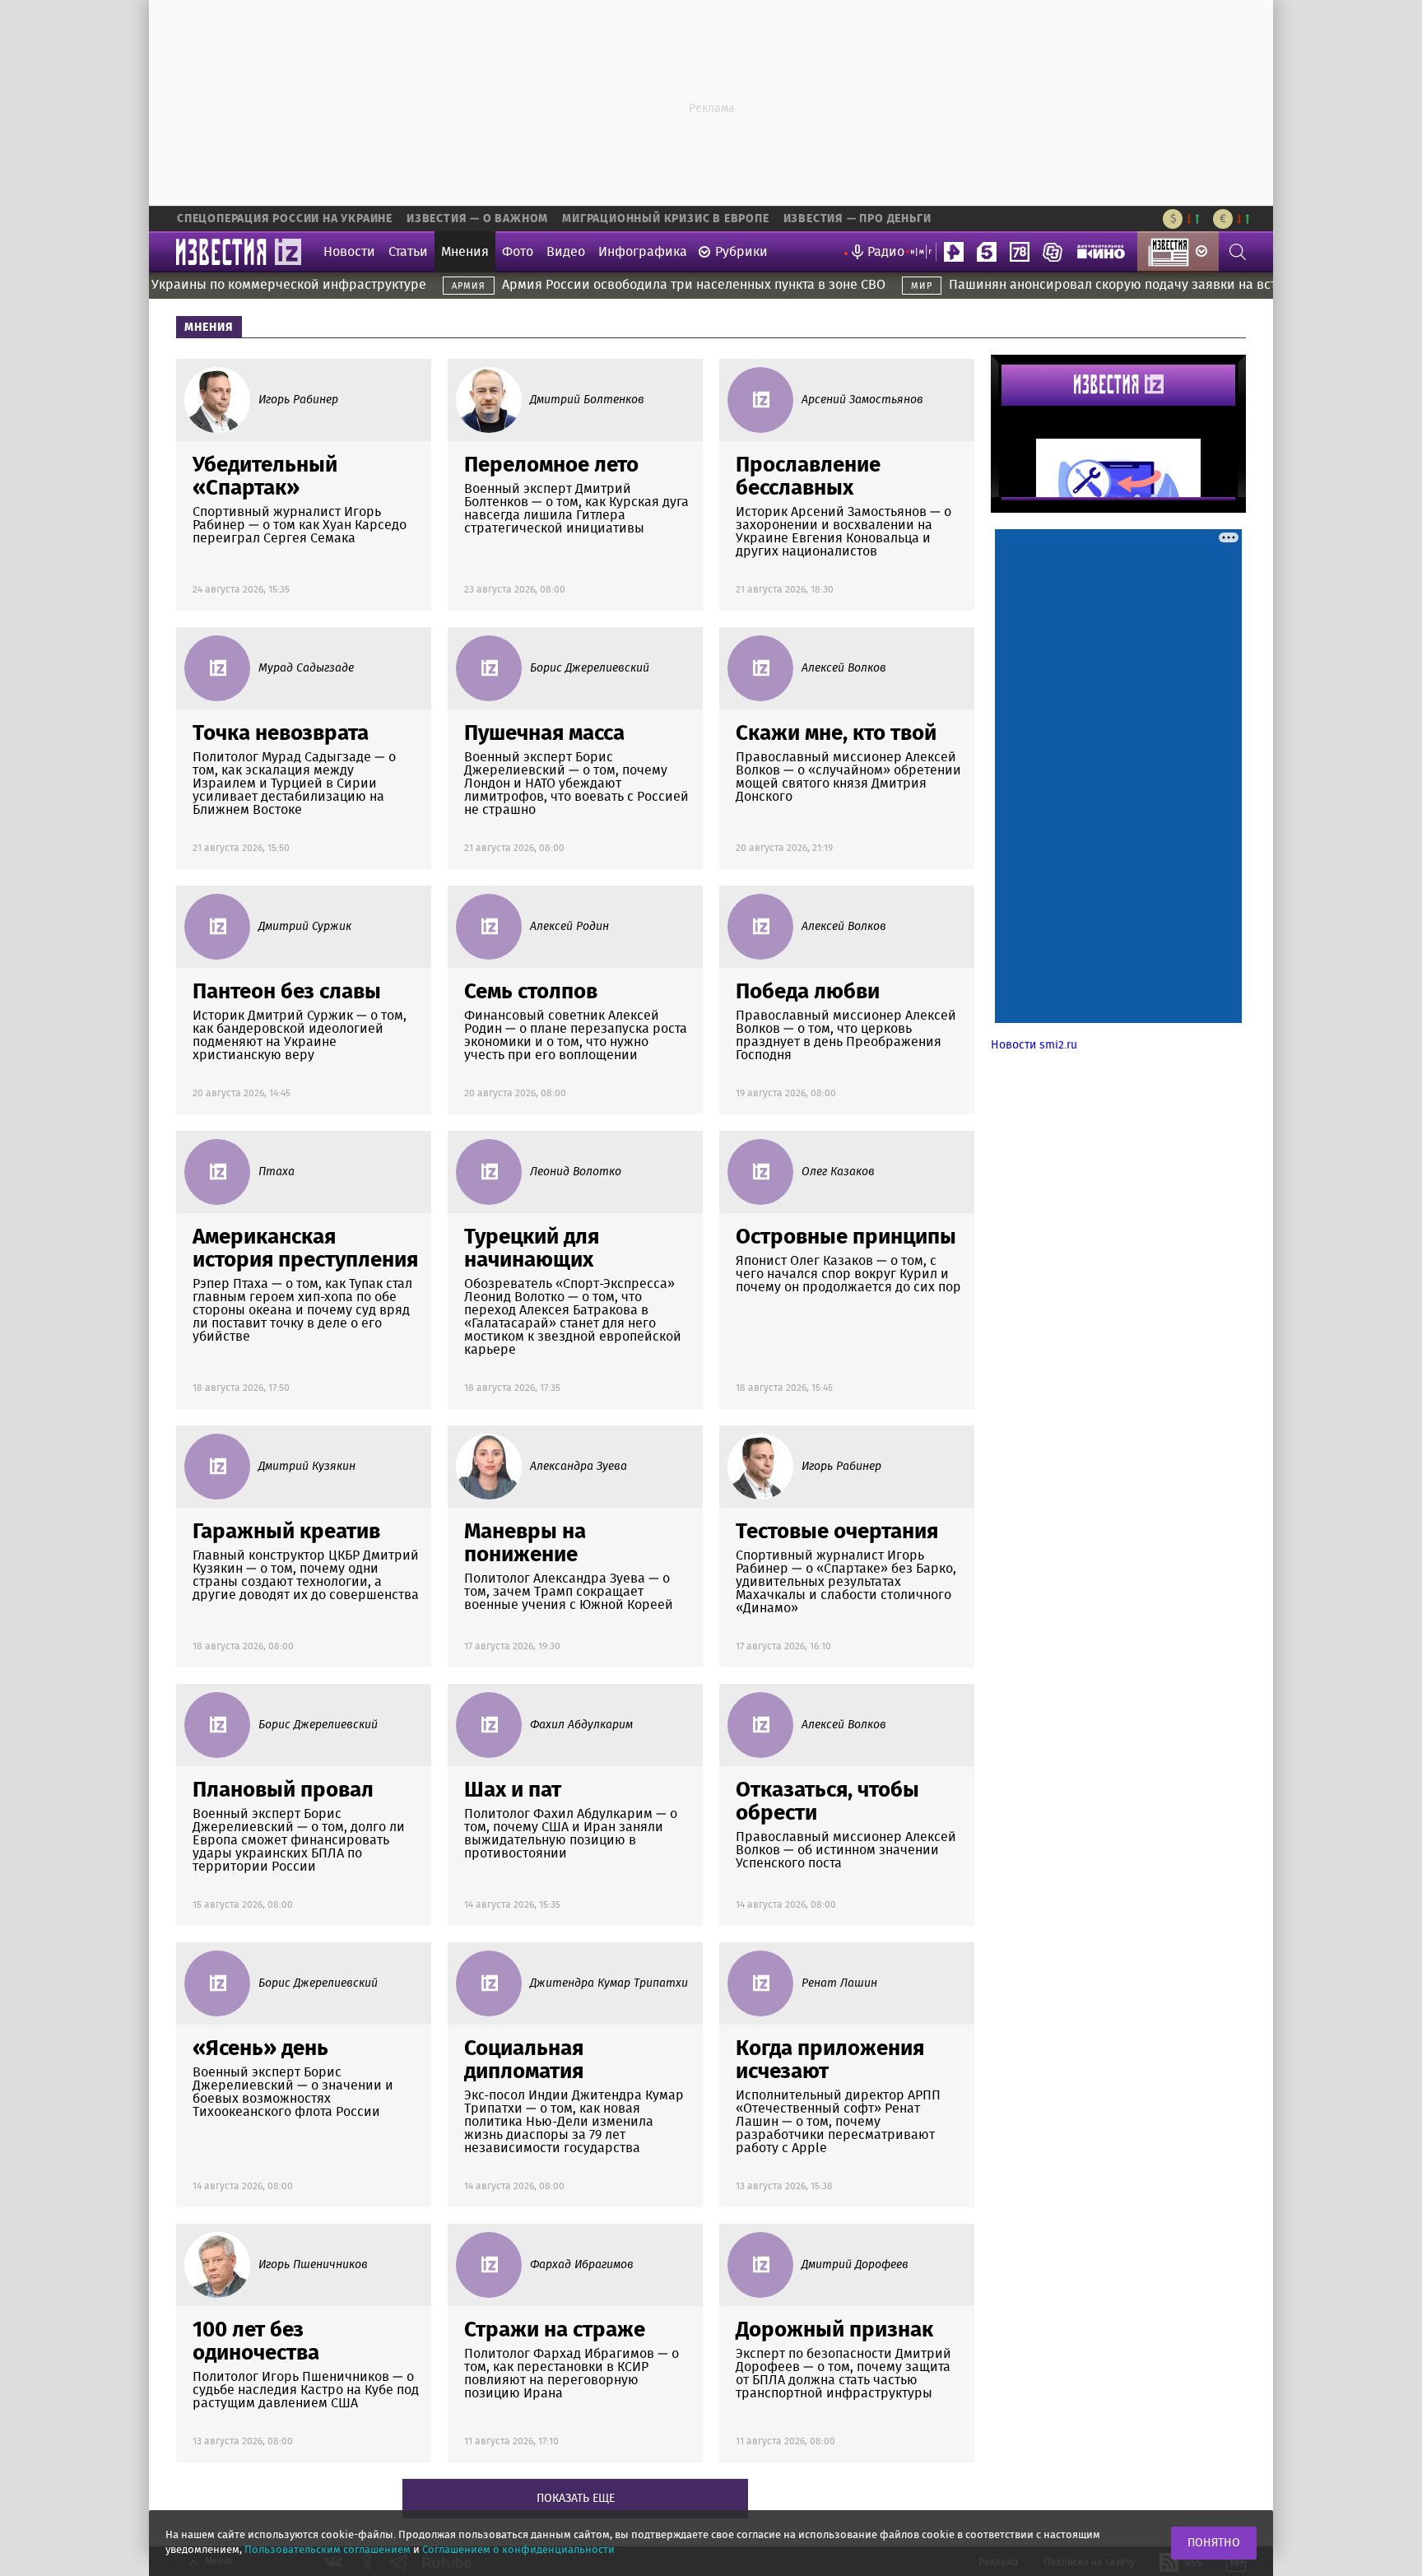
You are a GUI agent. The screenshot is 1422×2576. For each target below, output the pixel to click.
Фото (518, 252)
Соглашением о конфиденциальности (518, 2550)
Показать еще (576, 2499)
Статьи (408, 252)
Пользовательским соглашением (328, 2550)
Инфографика (643, 252)
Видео (566, 252)
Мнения (465, 252)
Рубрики (741, 252)
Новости (349, 252)
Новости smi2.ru (1034, 1045)
